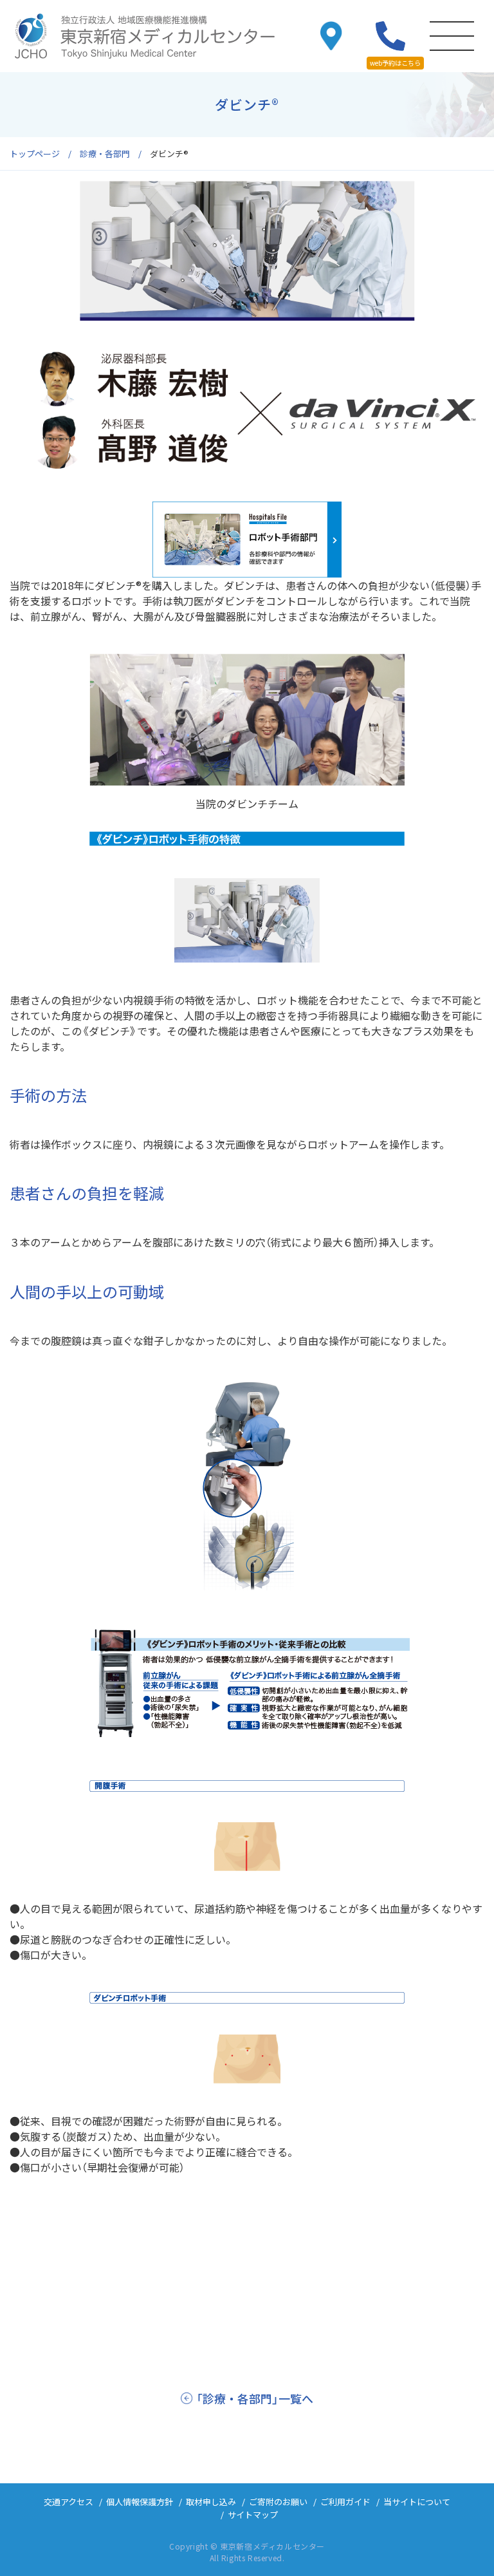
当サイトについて (417, 2502)
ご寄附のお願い (278, 2502)
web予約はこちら (395, 63)
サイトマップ (253, 2515)
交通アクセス (69, 2502)
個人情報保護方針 (140, 2502)
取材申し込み (211, 2502)
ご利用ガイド (345, 2502)
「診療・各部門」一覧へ (255, 2398)
